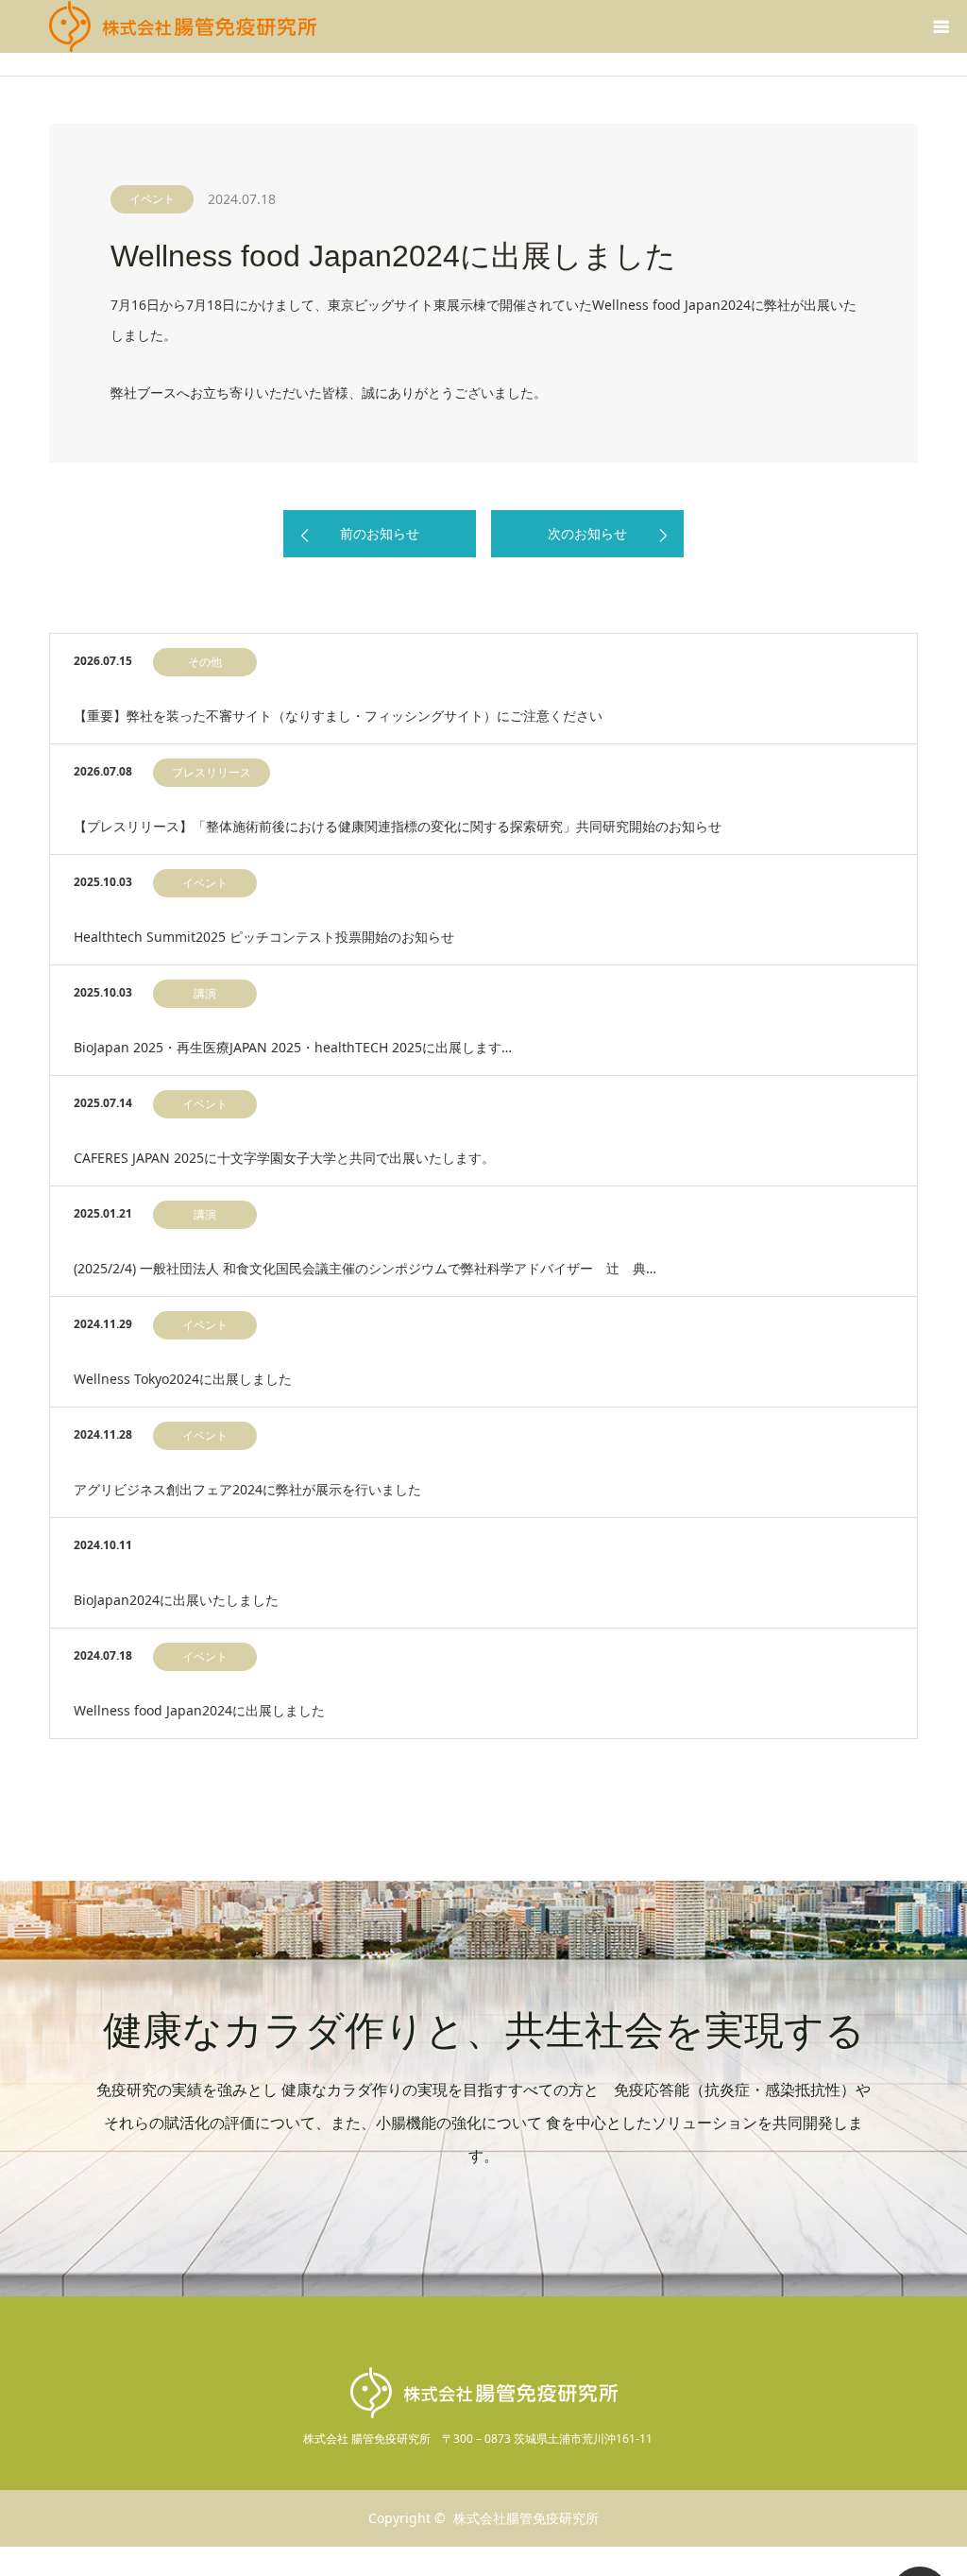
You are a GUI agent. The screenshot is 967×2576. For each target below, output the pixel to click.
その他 (205, 662)
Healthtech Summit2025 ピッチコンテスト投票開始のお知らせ (264, 937)
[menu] (941, 26)
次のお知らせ (587, 533)
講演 (205, 993)
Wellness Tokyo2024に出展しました (183, 1379)
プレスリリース (212, 772)
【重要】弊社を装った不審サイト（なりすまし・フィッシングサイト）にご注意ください (338, 716)
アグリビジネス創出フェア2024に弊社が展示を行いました (247, 1489)
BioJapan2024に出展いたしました (176, 1600)
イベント (152, 199)
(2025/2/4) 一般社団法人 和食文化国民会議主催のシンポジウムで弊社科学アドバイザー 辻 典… (365, 1268)
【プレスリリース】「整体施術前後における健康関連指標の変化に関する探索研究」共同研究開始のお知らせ (398, 826)
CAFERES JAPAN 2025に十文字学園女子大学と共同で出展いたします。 (284, 1158)
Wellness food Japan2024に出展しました (199, 1710)
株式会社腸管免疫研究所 (526, 2518)
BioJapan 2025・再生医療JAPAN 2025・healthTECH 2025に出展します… (293, 1047)
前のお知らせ (380, 533)
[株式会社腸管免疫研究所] (183, 26)
